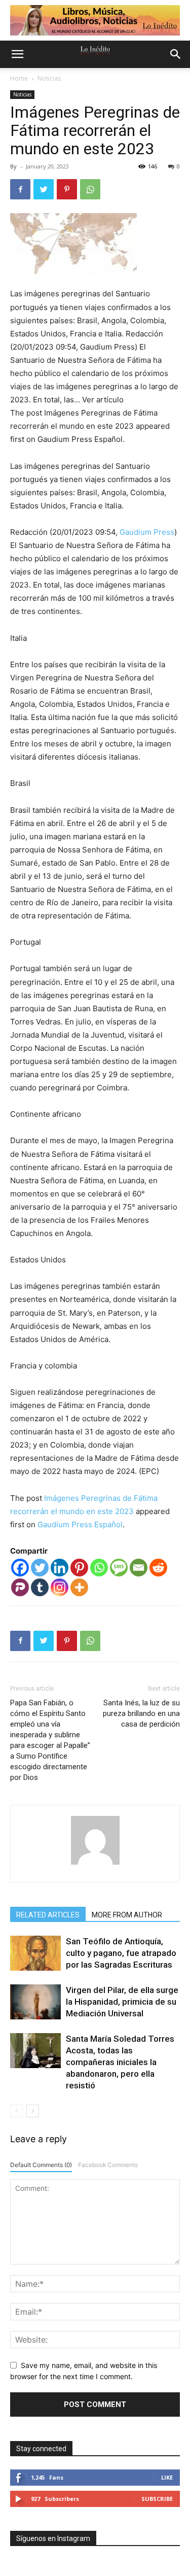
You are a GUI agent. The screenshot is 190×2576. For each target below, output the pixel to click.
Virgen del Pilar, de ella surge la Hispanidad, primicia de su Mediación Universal (122, 2002)
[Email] (139, 1568)
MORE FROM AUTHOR (127, 1915)
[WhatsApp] (90, 189)
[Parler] (20, 1587)
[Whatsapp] (99, 1568)
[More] (79, 1587)
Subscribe (157, 2499)
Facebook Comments (108, 2165)
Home (19, 78)
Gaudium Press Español (80, 1524)
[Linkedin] (60, 1568)
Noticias (49, 78)
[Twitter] (44, 189)
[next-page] (33, 2111)
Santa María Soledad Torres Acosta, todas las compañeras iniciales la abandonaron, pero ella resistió (120, 2062)
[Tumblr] (40, 1587)
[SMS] (119, 1568)
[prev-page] (16, 2111)
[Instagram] (60, 1587)
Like (167, 2477)
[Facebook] (20, 189)
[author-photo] (95, 1864)
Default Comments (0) (41, 2165)
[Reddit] (158, 1568)
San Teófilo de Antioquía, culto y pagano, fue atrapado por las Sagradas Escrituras (121, 1953)
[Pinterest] (67, 189)
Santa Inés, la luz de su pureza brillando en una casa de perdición (141, 1713)
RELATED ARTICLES (48, 1915)
